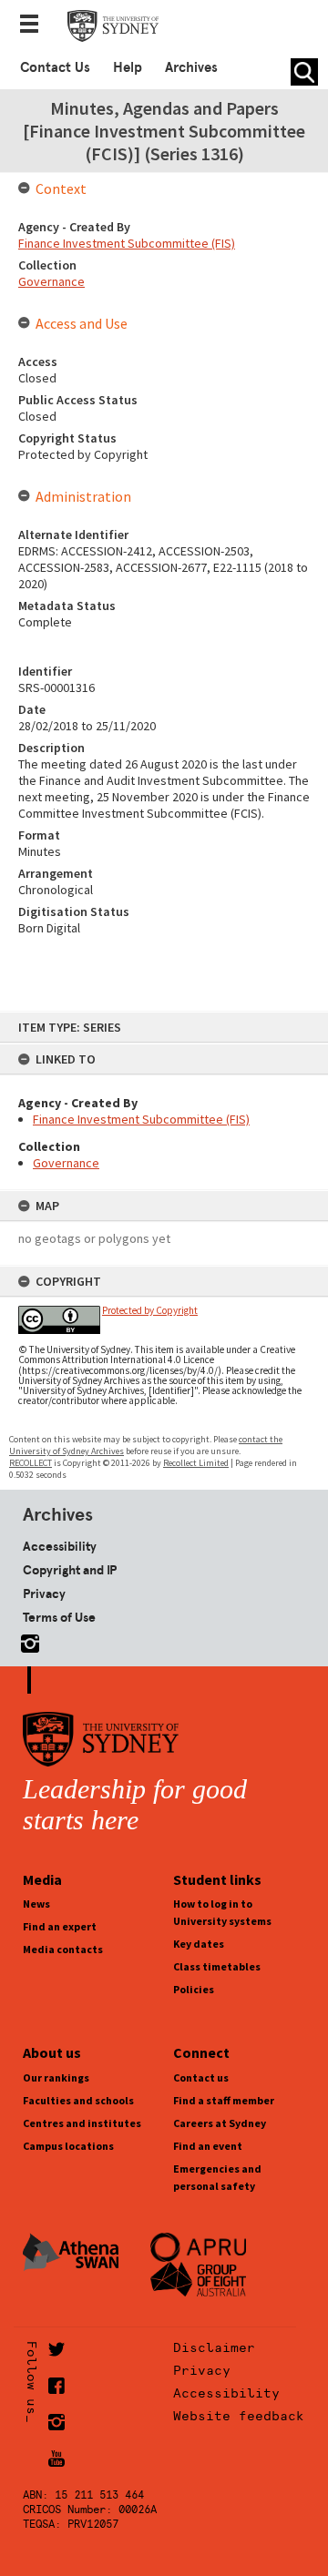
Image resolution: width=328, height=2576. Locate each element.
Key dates (199, 1944)
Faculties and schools (78, 2100)
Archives (191, 67)
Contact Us (55, 67)
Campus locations (68, 2146)
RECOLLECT (31, 1463)
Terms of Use (59, 1617)
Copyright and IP (70, 1570)
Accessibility (60, 1546)
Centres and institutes (82, 2123)
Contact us (201, 2077)
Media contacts (63, 1949)
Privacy (44, 1593)
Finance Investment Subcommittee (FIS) (141, 1119)
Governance (66, 1163)
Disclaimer (214, 2347)
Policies (194, 1989)
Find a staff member (224, 2100)
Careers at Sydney (220, 2123)
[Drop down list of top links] (35, 25)
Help (128, 67)
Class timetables (217, 1966)
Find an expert (60, 1926)
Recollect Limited (196, 1463)
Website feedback (239, 2416)
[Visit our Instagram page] (26, 1640)
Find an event (208, 2146)
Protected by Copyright (150, 1310)
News (36, 1904)
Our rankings (56, 2077)
